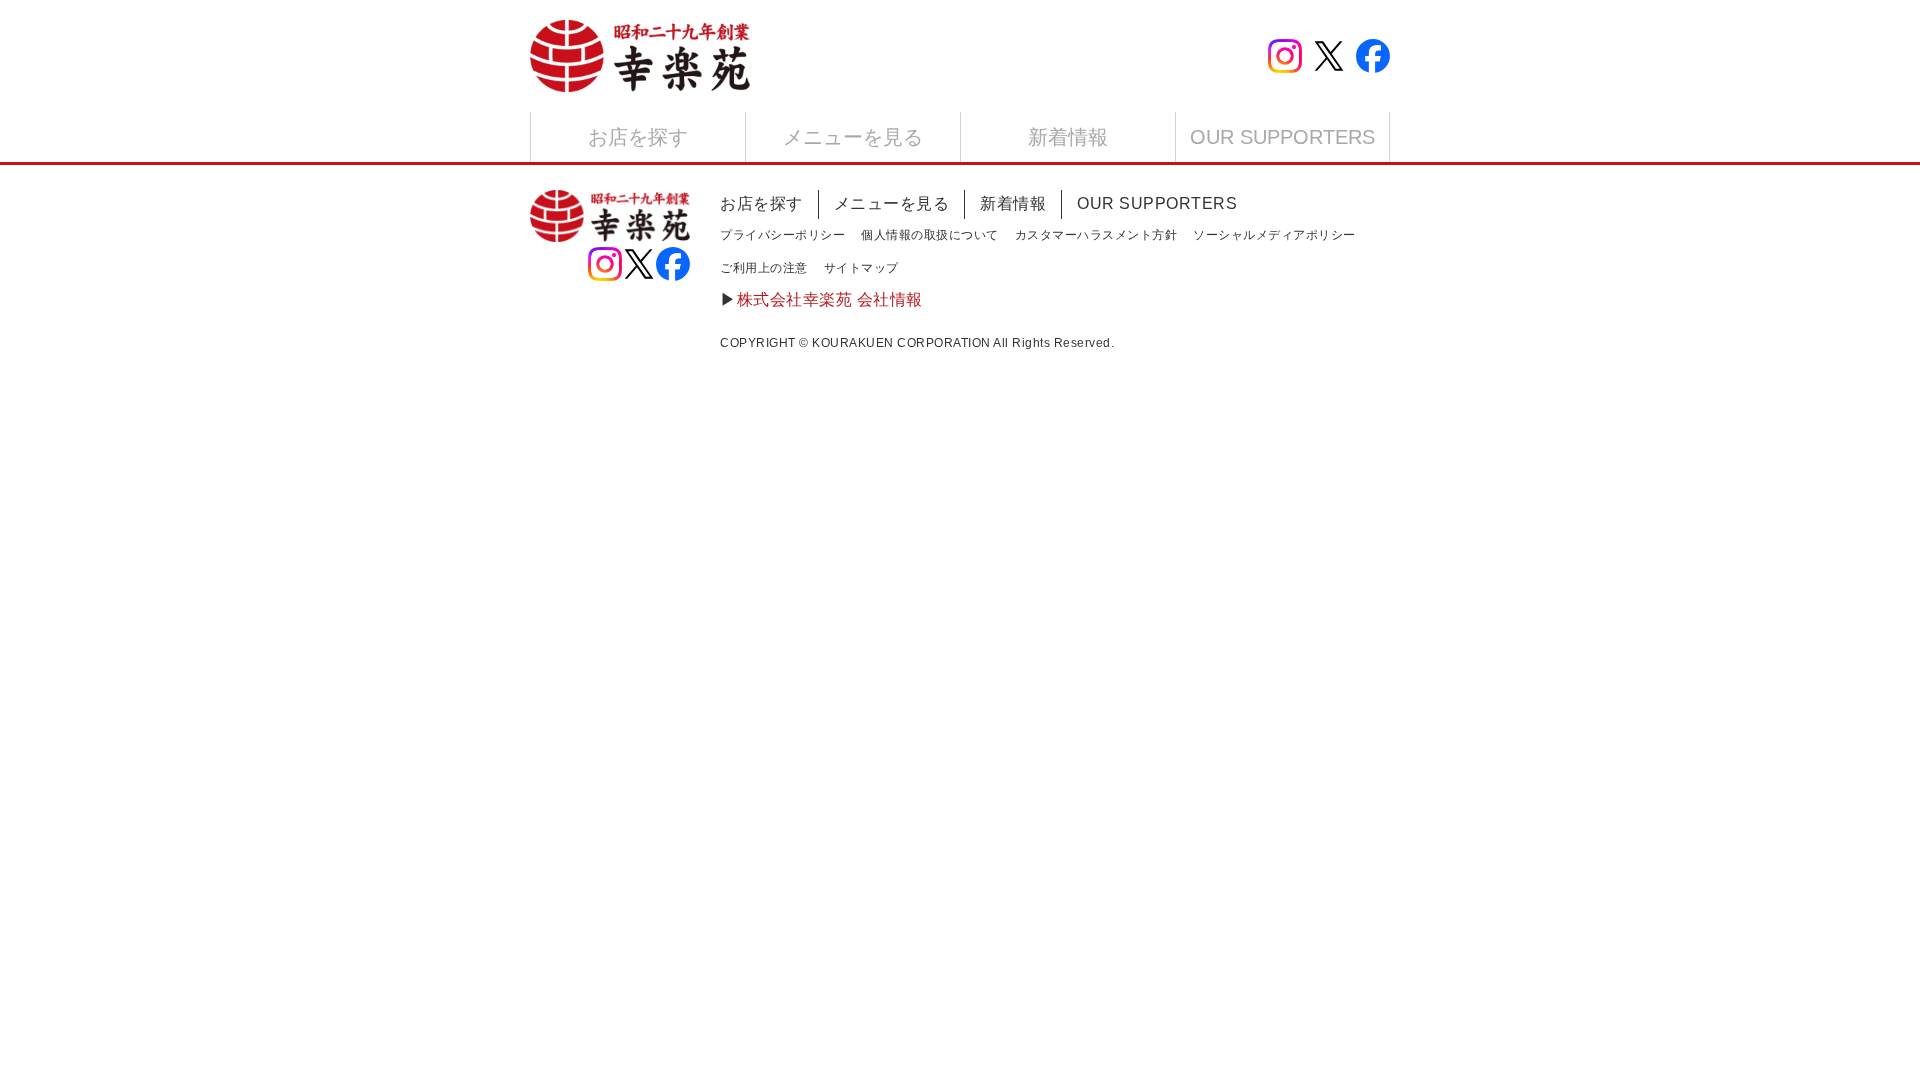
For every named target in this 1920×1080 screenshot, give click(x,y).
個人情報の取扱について (930, 235)
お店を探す (638, 137)
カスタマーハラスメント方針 (1096, 235)
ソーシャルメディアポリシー (1274, 235)
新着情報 (1068, 137)
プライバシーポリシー (782, 235)
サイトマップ (861, 268)
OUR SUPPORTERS (1282, 137)
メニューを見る (853, 137)
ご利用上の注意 (764, 268)
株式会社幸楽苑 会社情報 (830, 299)
